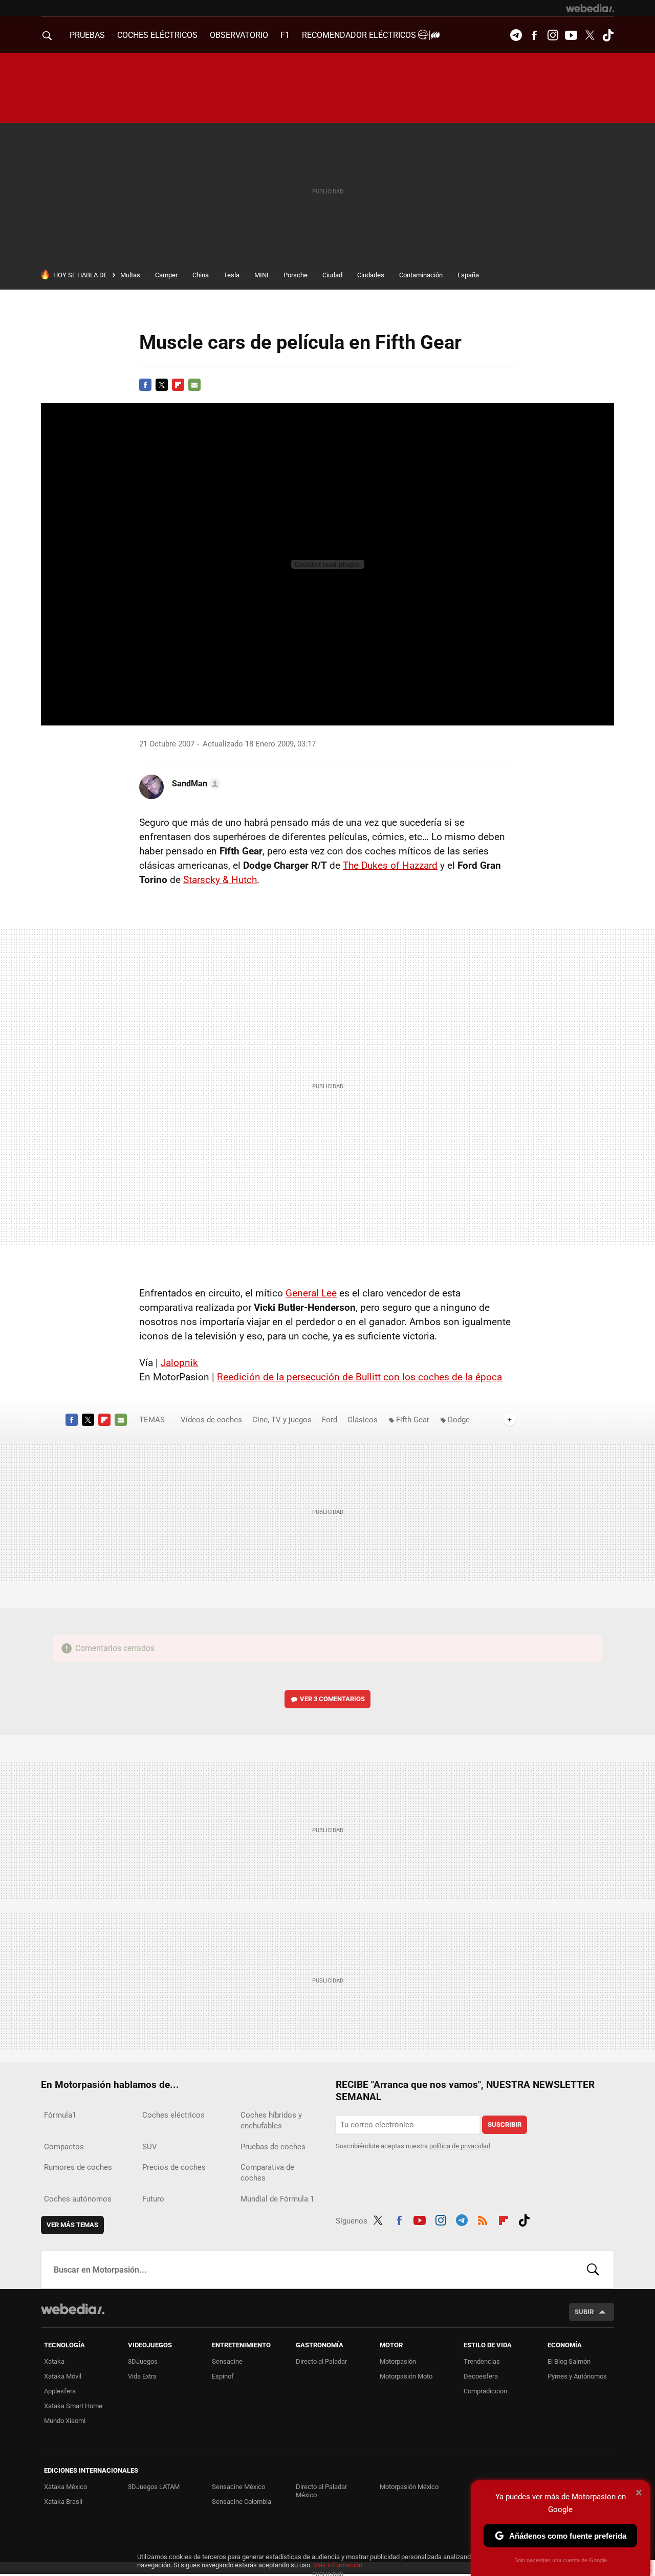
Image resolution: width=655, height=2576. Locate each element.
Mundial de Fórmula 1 (277, 2199)
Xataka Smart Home (73, 2406)
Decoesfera (481, 2376)
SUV (150, 2147)
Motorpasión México (409, 2487)
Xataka (54, 2361)
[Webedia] (590, 8)
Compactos (64, 2147)
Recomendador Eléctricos (360, 35)
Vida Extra (142, 2376)
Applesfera (60, 2391)
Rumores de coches (78, 2167)
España (468, 275)
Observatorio (239, 35)
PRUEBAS (87, 35)
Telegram (516, 35)
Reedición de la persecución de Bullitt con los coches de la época (359, 1377)
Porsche (296, 275)
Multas (130, 275)
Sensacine (227, 2361)
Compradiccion (485, 2391)
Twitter (589, 35)
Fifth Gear (413, 1420)
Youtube (571, 35)
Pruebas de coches (273, 2147)
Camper (166, 275)
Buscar (593, 2270)
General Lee (311, 1293)
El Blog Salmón (569, 2361)
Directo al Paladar (321, 2361)
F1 (285, 35)
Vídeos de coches (211, 1420)
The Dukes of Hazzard (390, 865)
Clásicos (363, 1420)
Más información (338, 2565)
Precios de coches (174, 2167)
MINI (261, 275)
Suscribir (505, 2124)
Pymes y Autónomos (577, 2376)
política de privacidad (460, 2146)
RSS (483, 2219)
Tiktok (608, 35)
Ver (332, 1699)
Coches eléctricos (173, 2115)
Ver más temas (72, 2225)
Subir (584, 2312)
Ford (330, 1420)
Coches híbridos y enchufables (271, 2120)
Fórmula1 (60, 2115)
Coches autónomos (78, 2199)
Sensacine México (238, 2487)
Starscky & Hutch (220, 880)
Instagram (553, 35)
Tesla (232, 275)
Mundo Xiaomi (65, 2421)
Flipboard (178, 385)
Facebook (534, 35)
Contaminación (421, 275)
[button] (195, 784)
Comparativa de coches (267, 2173)
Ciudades (371, 275)
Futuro (153, 2199)
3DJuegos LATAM (154, 2487)
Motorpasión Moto (406, 2376)
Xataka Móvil (63, 2376)
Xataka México (65, 2487)
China (201, 275)
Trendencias (482, 2361)
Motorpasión (398, 2361)
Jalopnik (179, 1363)
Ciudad (332, 275)
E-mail (194, 385)
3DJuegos (143, 2361)
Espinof (223, 2376)
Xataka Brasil (63, 2502)
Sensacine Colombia (242, 2502)
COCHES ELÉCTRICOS (157, 35)
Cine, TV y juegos (282, 1420)
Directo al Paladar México (321, 2491)
